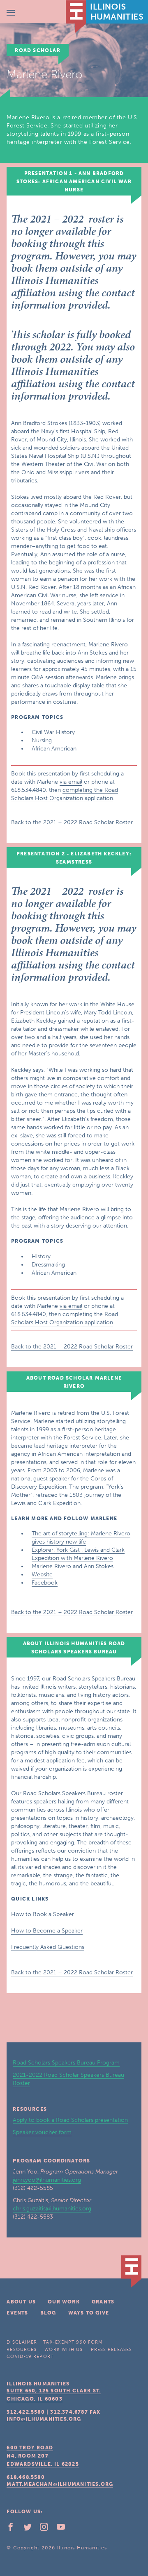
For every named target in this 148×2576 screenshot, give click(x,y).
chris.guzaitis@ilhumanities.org (52, 2209)
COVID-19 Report (30, 2357)
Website (42, 1574)
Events (17, 2313)
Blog (48, 2313)
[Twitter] (31, 2529)
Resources (22, 2350)
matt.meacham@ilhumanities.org (60, 2484)
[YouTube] (64, 2529)
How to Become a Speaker (47, 1931)
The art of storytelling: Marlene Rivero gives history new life (81, 1538)
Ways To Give (89, 2313)
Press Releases (111, 2350)
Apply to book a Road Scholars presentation (70, 2120)
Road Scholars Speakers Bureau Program (66, 2063)
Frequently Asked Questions (48, 1947)
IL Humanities (107, 16)
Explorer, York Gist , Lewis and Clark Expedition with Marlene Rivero (78, 1554)
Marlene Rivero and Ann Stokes (73, 1566)
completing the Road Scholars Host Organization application (65, 794)
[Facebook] (14, 2529)
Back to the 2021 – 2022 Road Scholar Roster (72, 822)
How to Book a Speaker (43, 1914)
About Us (21, 2302)
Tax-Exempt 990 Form (73, 2342)
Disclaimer (22, 2342)
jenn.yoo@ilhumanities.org (47, 2180)
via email (71, 782)
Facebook (45, 1583)
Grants (103, 2302)
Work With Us (64, 2350)
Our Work (64, 2302)
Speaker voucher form (42, 2132)
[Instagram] (47, 2529)
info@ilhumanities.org (44, 2419)
